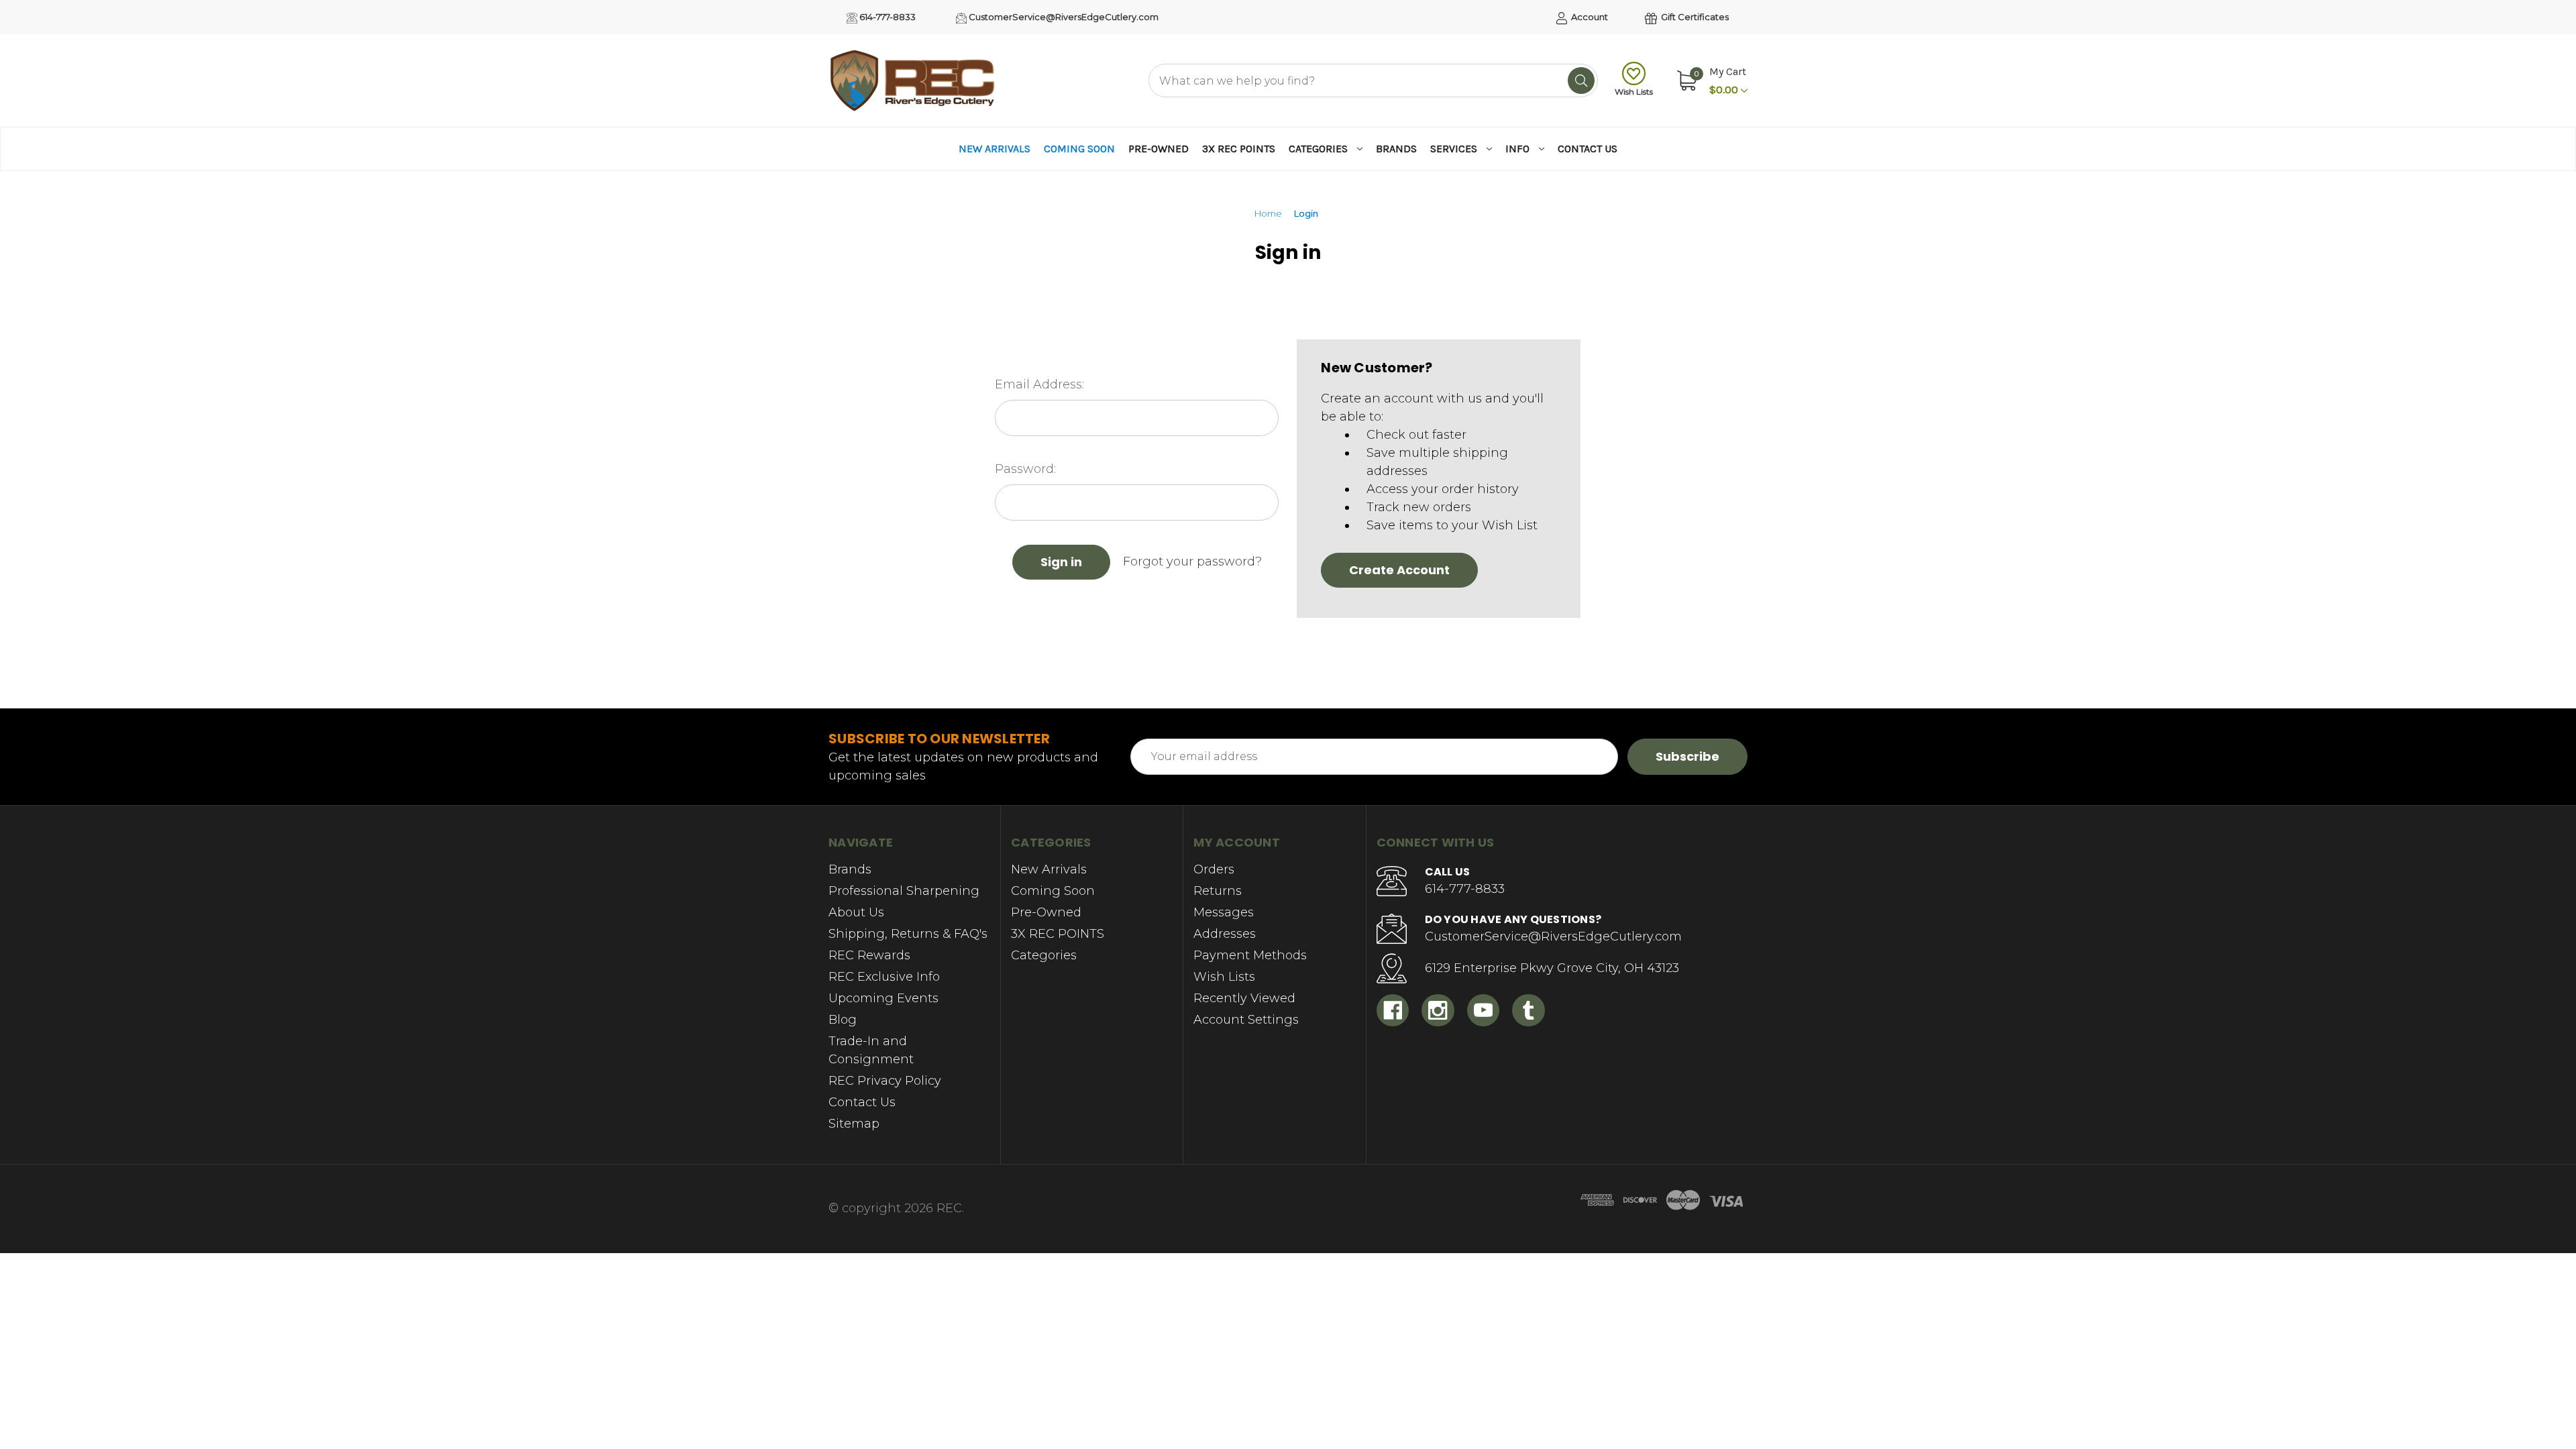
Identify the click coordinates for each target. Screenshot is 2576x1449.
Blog (843, 1020)
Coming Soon (1079, 149)
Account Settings (1246, 1020)
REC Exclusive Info (884, 977)
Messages (1224, 912)
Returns (1218, 891)
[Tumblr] (1528, 1011)
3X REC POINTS (1239, 149)
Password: (1025, 469)
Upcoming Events (883, 998)
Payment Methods (1250, 955)
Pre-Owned (1159, 149)
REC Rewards (869, 955)
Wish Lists (1634, 92)
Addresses (1225, 934)
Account (1589, 17)
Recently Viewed (1244, 998)
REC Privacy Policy (885, 1081)
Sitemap (854, 1124)
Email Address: (1039, 384)
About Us (856, 912)
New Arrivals (995, 149)
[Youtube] (1484, 1011)
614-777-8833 (887, 17)
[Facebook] (1393, 1011)
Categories (1318, 149)
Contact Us (1588, 149)
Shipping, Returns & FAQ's (908, 934)
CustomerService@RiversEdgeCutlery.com (1063, 17)
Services (1454, 149)
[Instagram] (1438, 1011)
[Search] (1581, 80)
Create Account (1399, 570)
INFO (1517, 149)
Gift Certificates (1694, 17)
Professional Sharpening (904, 891)
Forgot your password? (1192, 561)
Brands (1396, 149)
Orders (1214, 869)
